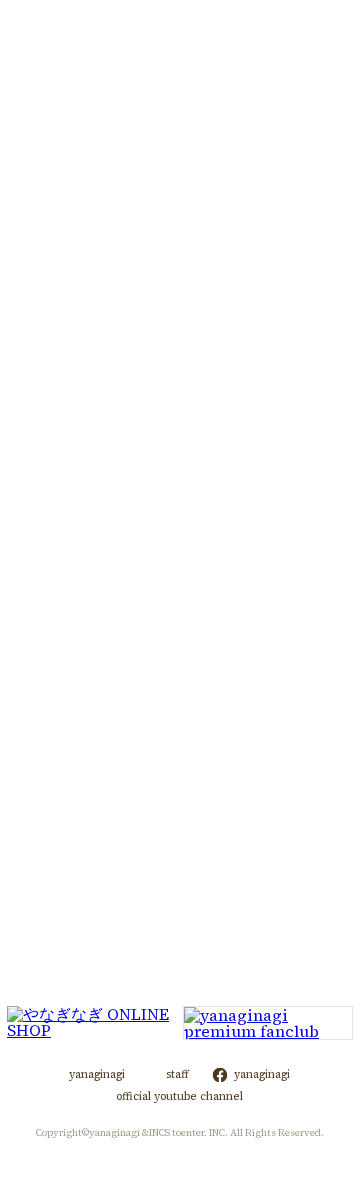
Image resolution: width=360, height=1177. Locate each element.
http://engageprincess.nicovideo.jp (219, 740)
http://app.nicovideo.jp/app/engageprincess (168, 810)
